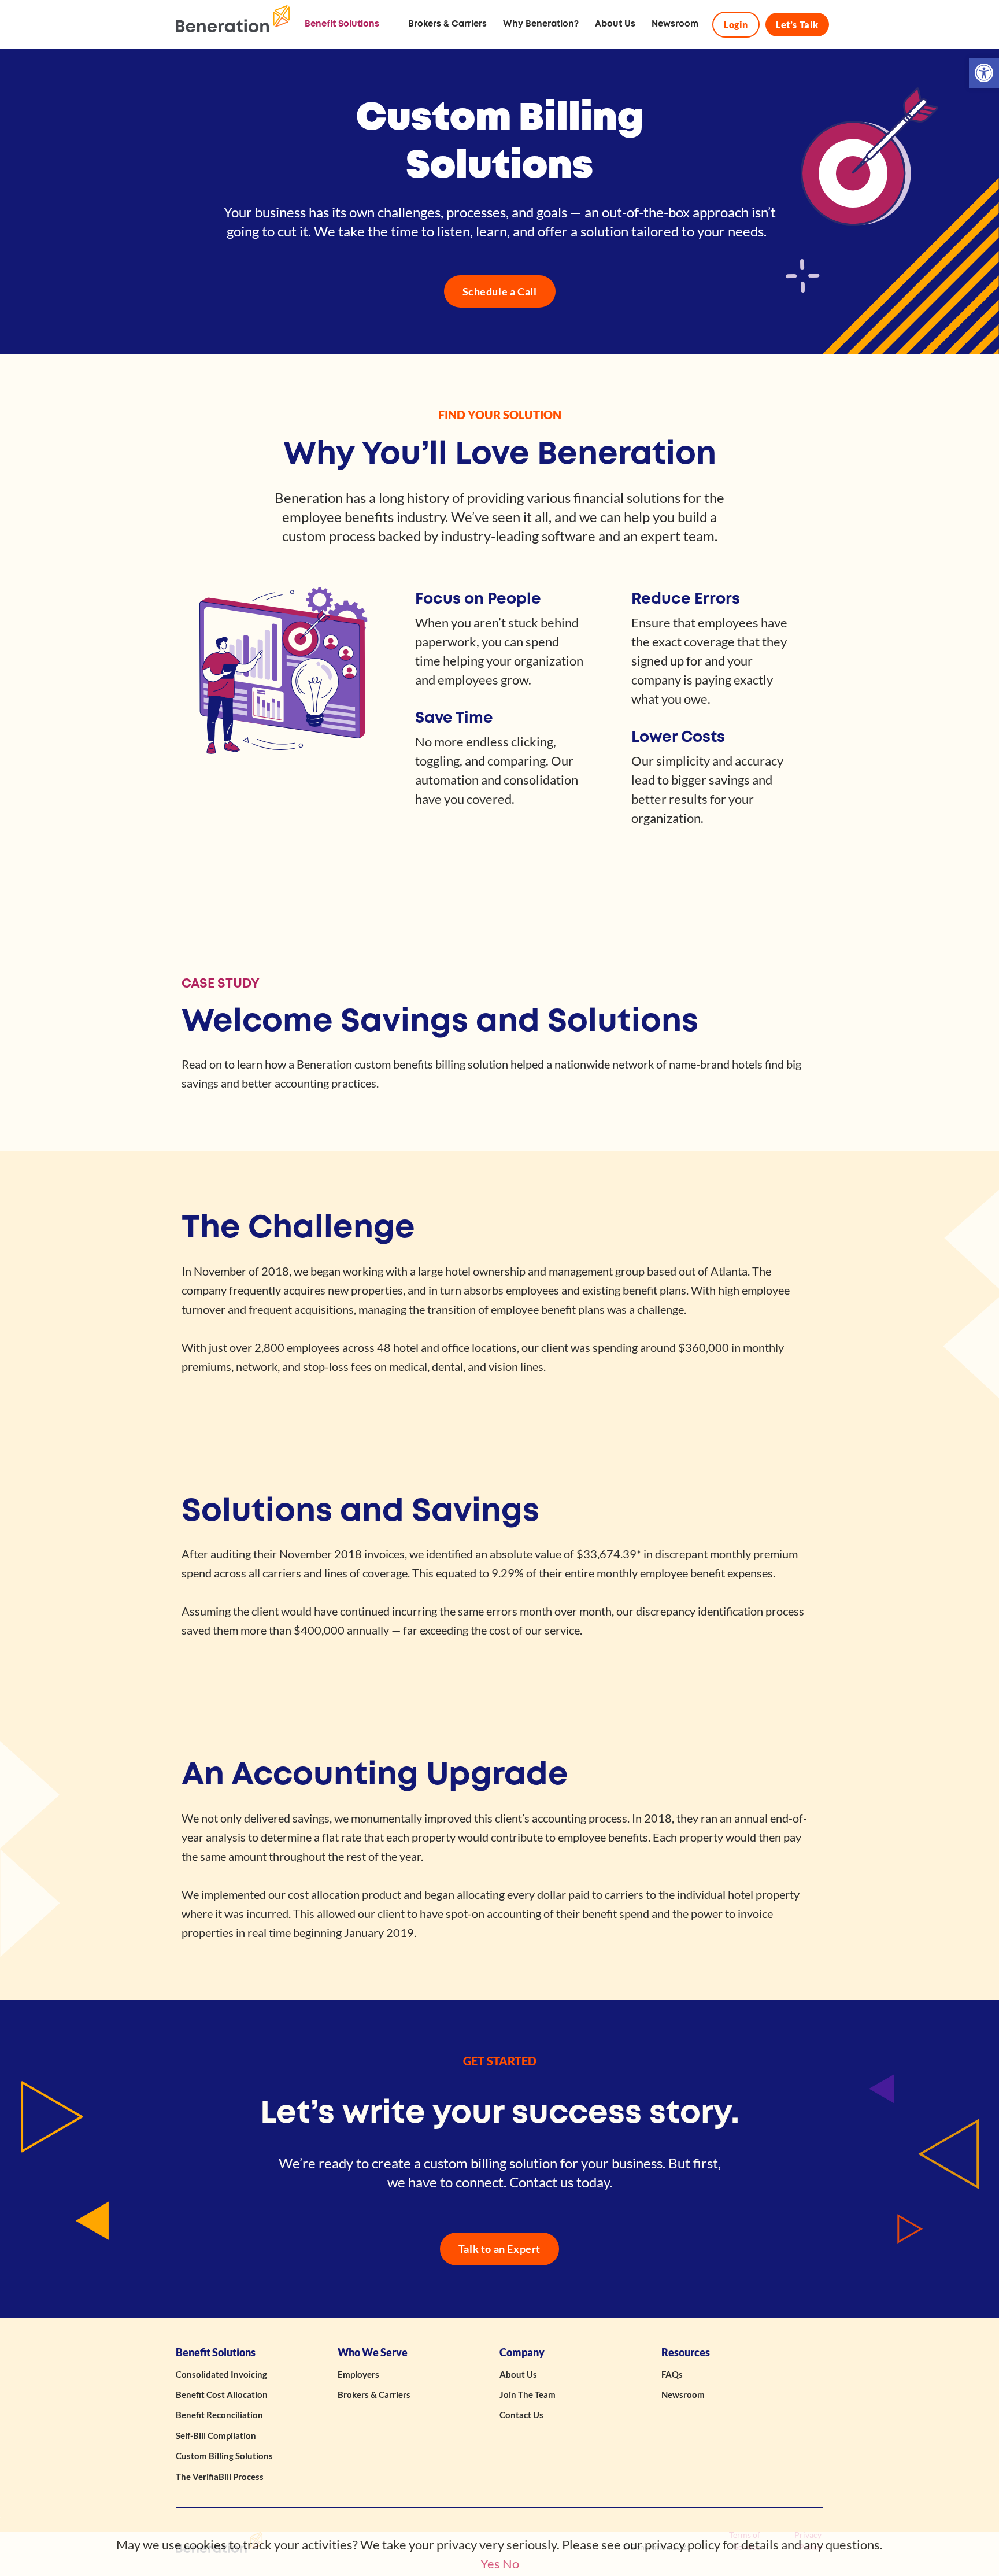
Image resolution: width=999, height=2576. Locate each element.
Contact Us (521, 2415)
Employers (358, 2374)
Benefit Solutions (216, 2353)
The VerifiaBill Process (220, 2477)
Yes (490, 2564)
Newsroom (683, 2394)
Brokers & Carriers (374, 2394)
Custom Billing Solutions (224, 2456)
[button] (984, 73)
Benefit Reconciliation (219, 2415)
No (511, 2564)
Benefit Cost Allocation (222, 2394)
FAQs (672, 2374)
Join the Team (528, 2394)
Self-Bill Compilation (216, 2435)
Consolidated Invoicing (221, 2374)
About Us (518, 2374)
